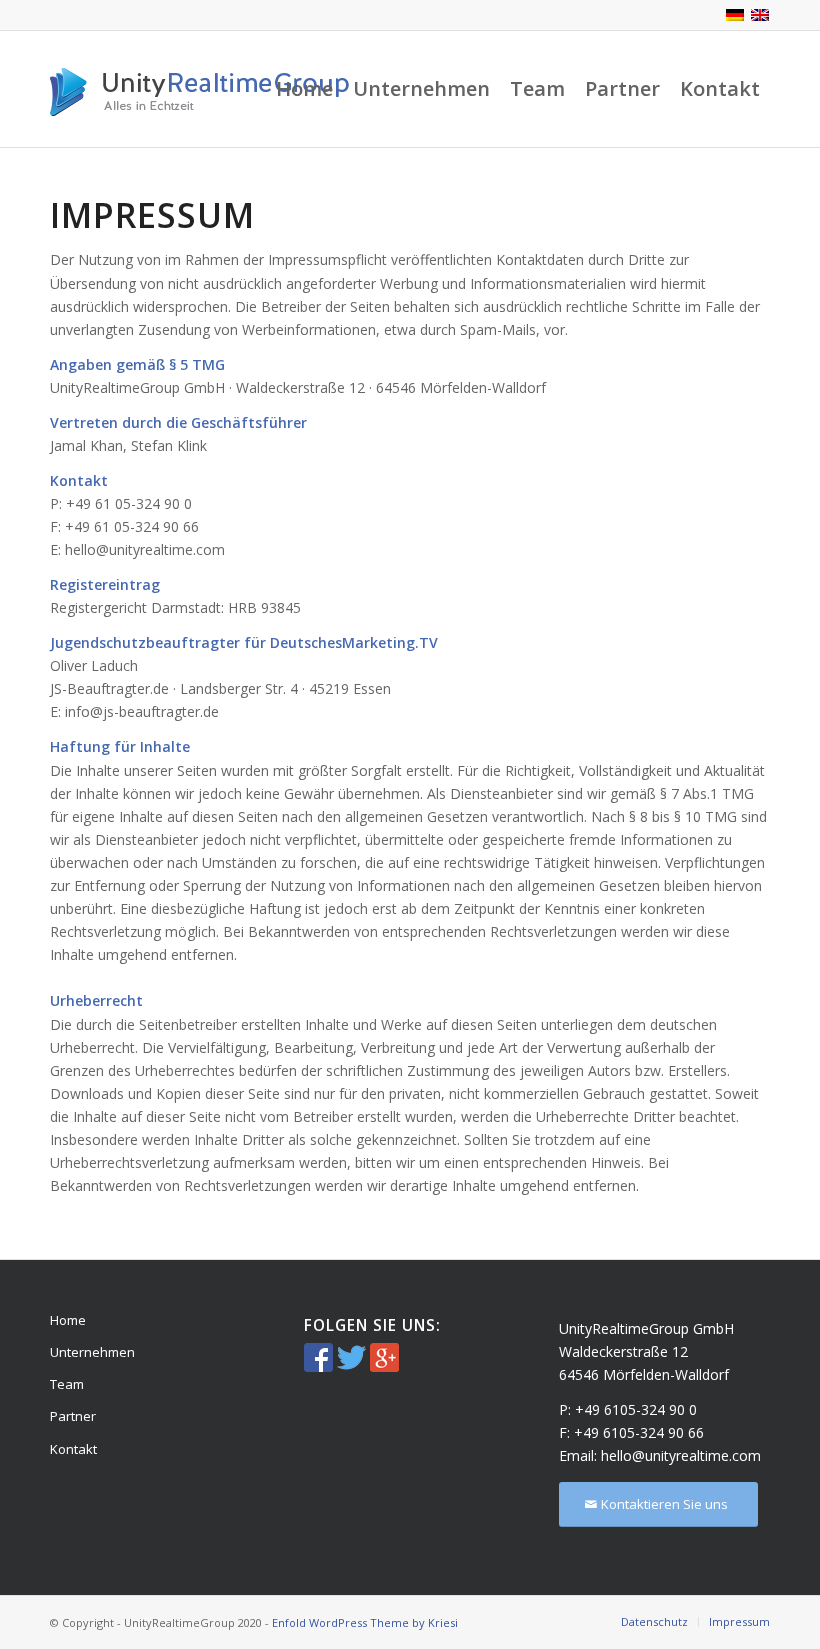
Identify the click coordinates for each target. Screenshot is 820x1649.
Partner (73, 1416)
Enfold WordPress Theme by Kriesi (365, 1622)
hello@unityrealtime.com (681, 1455)
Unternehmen (92, 1352)
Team (67, 1384)
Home (68, 1320)
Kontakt (73, 1449)
